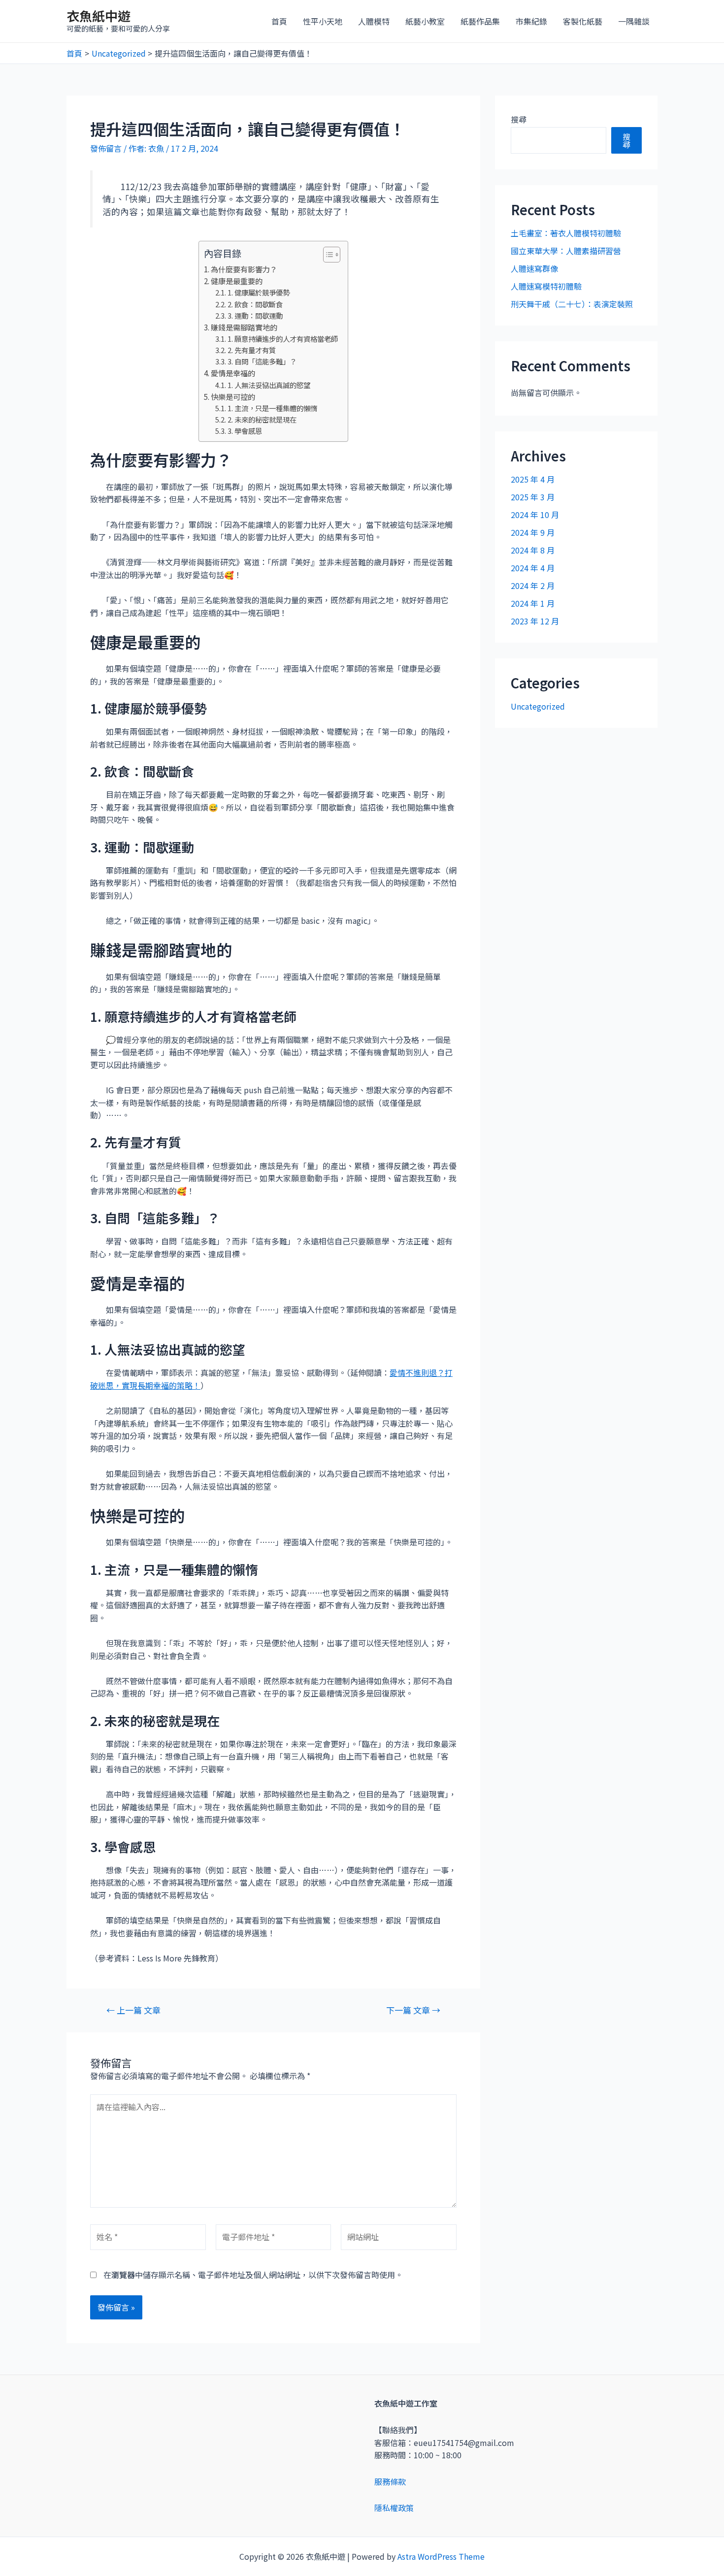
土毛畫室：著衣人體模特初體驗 (566, 233)
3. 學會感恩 (245, 431)
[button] (327, 255)
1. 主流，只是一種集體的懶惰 (272, 408)
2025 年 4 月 (533, 479)
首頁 (279, 21)
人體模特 (374, 21)
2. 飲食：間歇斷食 (255, 304)
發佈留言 (106, 148)
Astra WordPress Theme (441, 2556)
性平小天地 (323, 21)
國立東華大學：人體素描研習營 (566, 251)
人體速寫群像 (534, 268)
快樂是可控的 (233, 396)
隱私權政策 (394, 2508)
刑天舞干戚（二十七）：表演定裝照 (572, 304)
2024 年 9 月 (533, 532)
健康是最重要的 (237, 281)
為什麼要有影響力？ (244, 269)
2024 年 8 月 (533, 550)
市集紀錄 (531, 21)
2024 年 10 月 (535, 515)
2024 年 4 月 (533, 568)
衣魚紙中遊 (99, 16)
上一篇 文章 (133, 2010)
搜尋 (519, 119)
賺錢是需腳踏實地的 (244, 327)
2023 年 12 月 (535, 621)
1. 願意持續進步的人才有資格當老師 (283, 339)
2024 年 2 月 (533, 586)
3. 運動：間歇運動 (255, 315)
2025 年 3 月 (533, 497)
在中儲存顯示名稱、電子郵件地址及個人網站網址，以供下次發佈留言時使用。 (253, 2275)
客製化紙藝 (583, 21)
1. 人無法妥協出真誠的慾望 (269, 385)
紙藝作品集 (480, 21)
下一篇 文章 (413, 2010)
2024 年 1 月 (533, 603)
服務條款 (390, 2481)
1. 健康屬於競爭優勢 (259, 292)
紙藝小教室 (425, 21)
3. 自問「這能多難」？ (262, 361)
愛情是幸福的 (233, 373)
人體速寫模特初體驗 (546, 286)
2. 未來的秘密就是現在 (262, 419)
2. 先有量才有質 (252, 350)
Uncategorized (538, 706)
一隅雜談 (634, 21)
